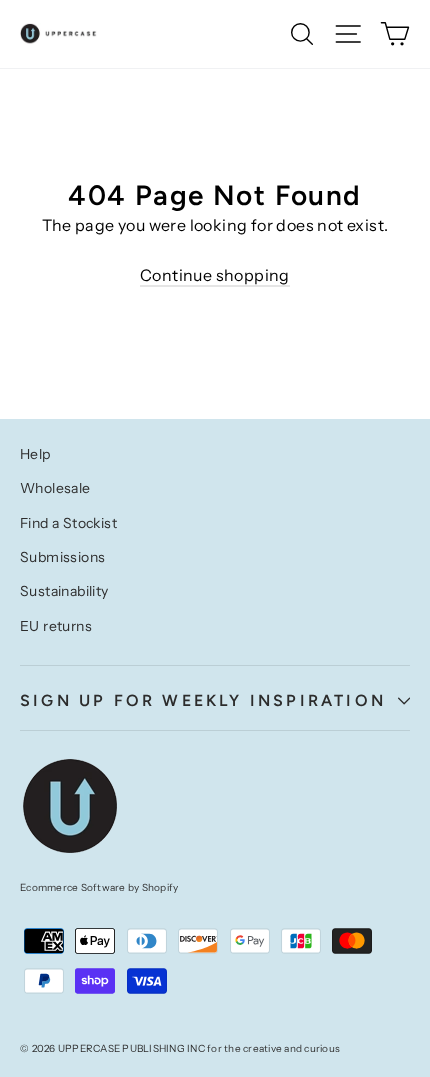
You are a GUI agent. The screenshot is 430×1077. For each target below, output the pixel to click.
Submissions (62, 557)
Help (35, 454)
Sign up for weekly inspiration (203, 700)
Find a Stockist (68, 523)
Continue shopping (215, 275)
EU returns (56, 626)
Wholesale (55, 488)
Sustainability (64, 591)
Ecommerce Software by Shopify (99, 887)
